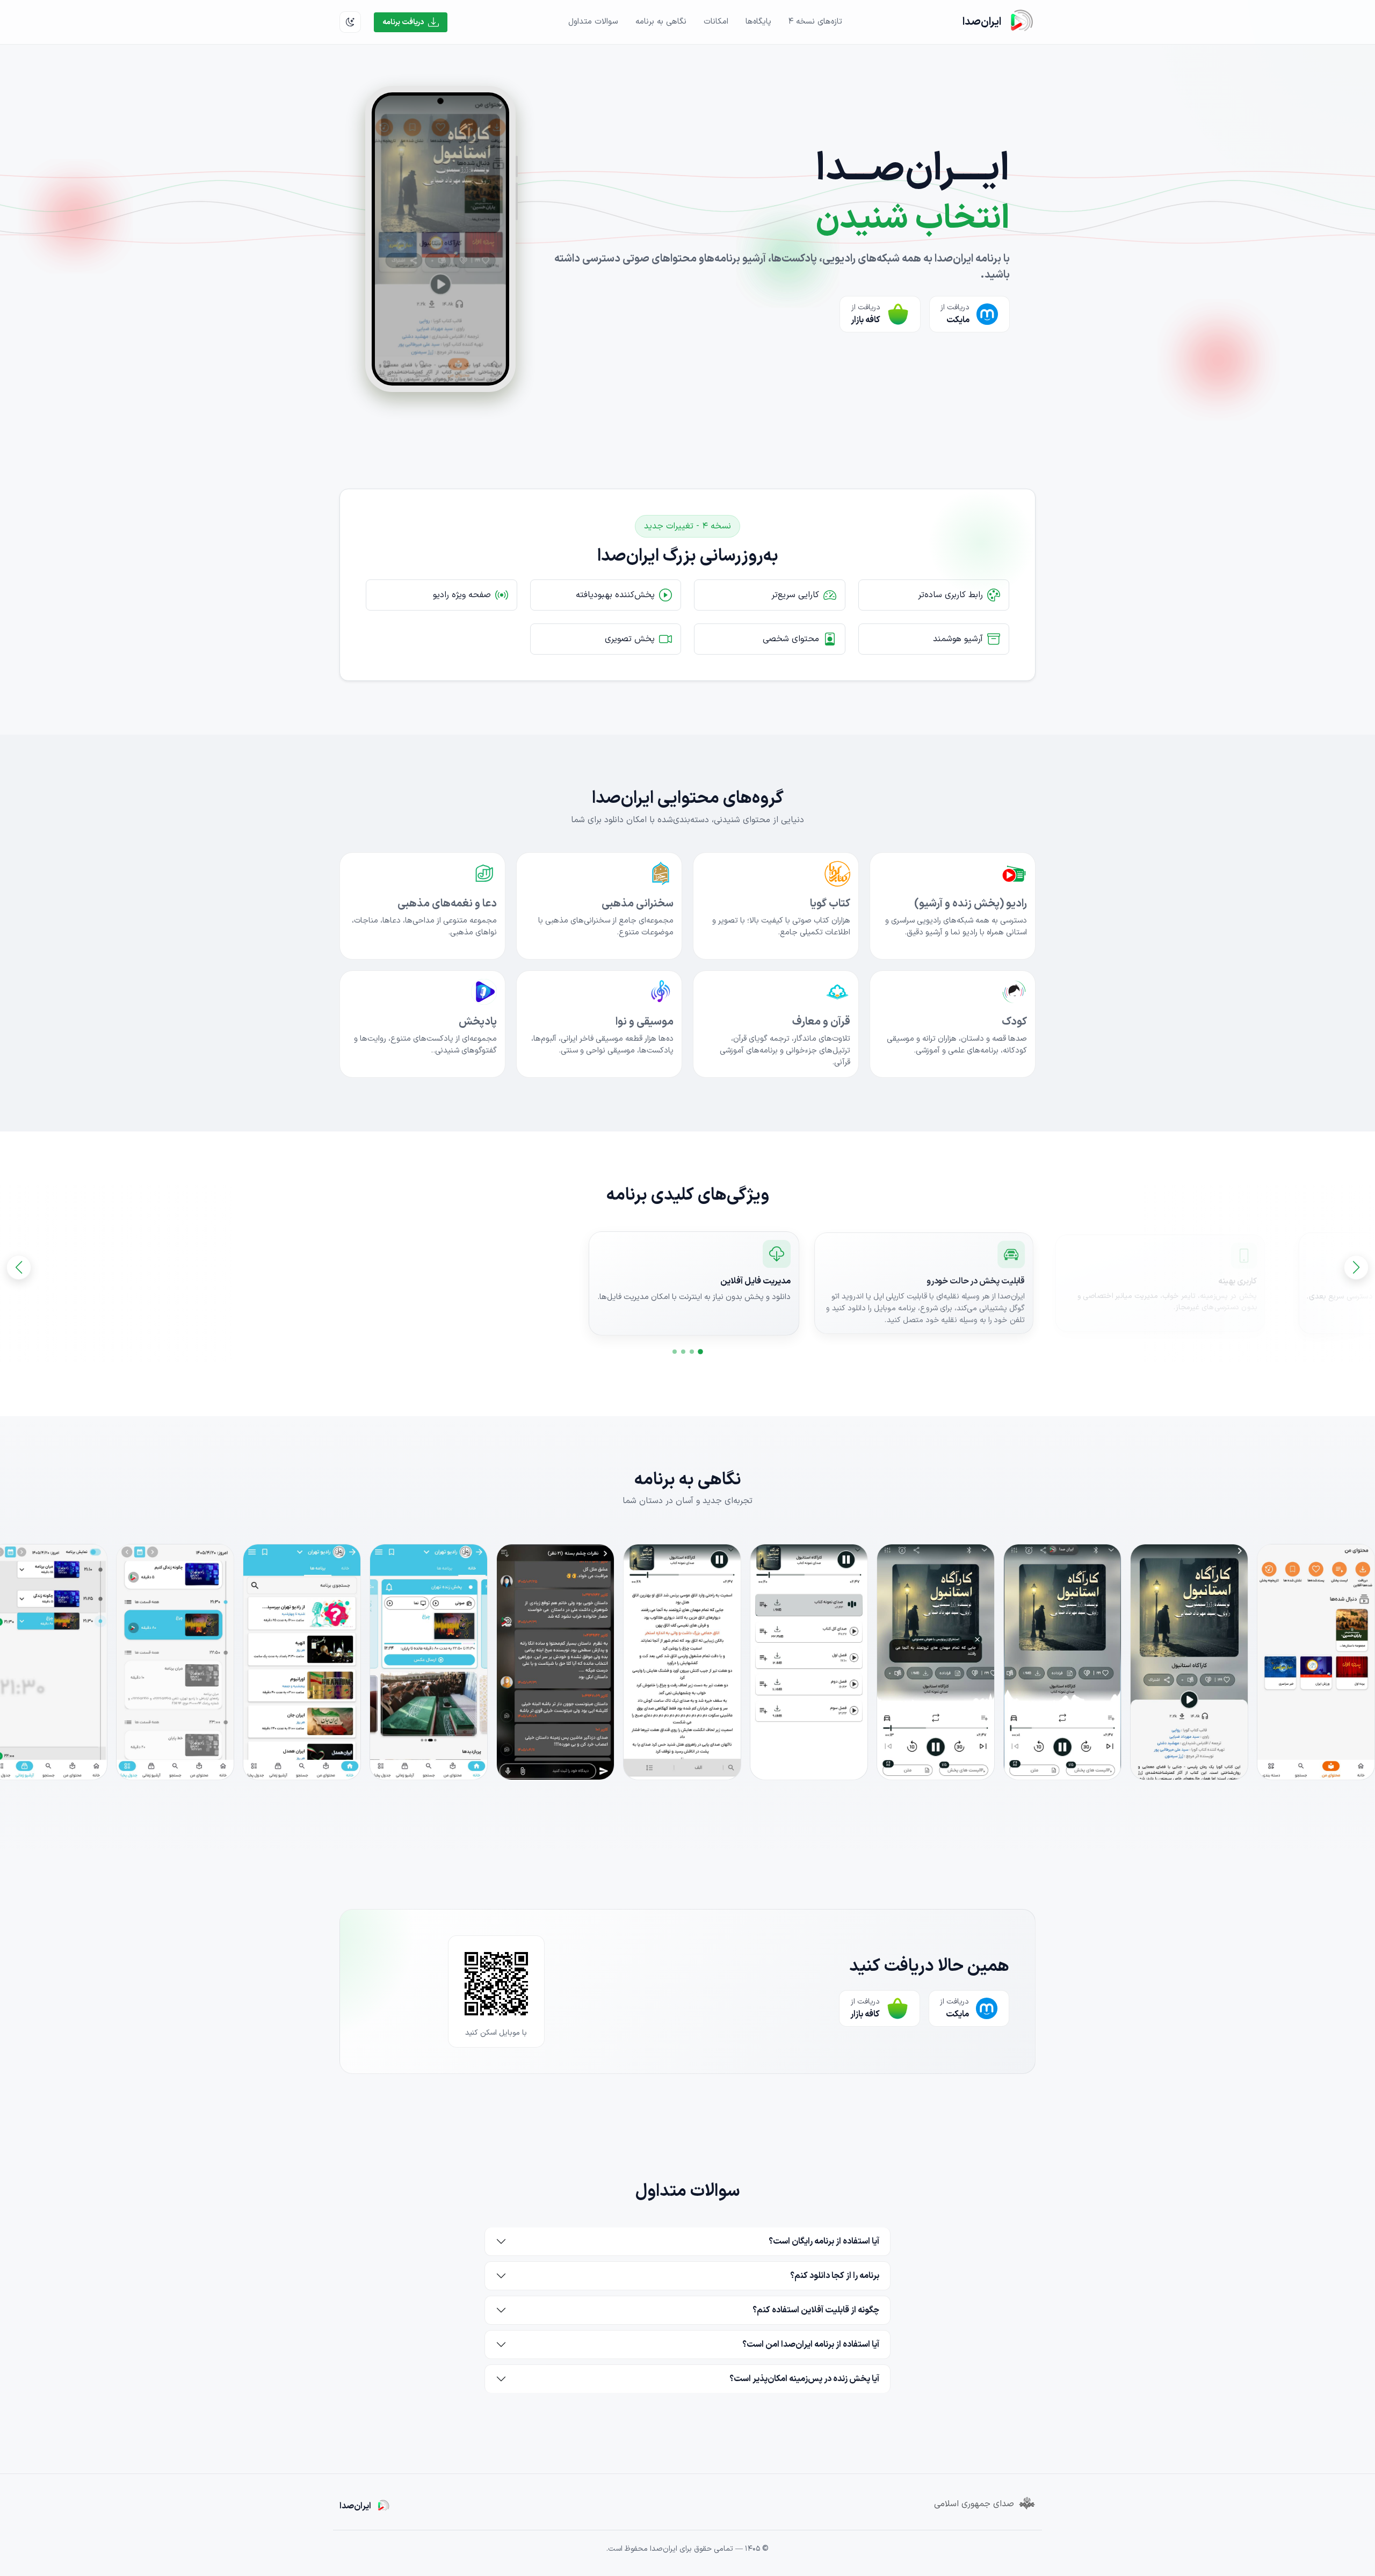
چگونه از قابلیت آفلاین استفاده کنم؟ (816, 2310)
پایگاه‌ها (758, 22)
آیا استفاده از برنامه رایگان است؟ (824, 2241)
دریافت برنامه (403, 22)
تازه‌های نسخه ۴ (815, 22)
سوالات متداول (593, 22)
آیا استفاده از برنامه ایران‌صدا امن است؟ (811, 2345)
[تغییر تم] (350, 22)
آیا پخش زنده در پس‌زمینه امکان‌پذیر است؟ (804, 2379)
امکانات (716, 22)
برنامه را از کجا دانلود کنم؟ (835, 2276)
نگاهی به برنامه (661, 22)
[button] (700, 1352)
